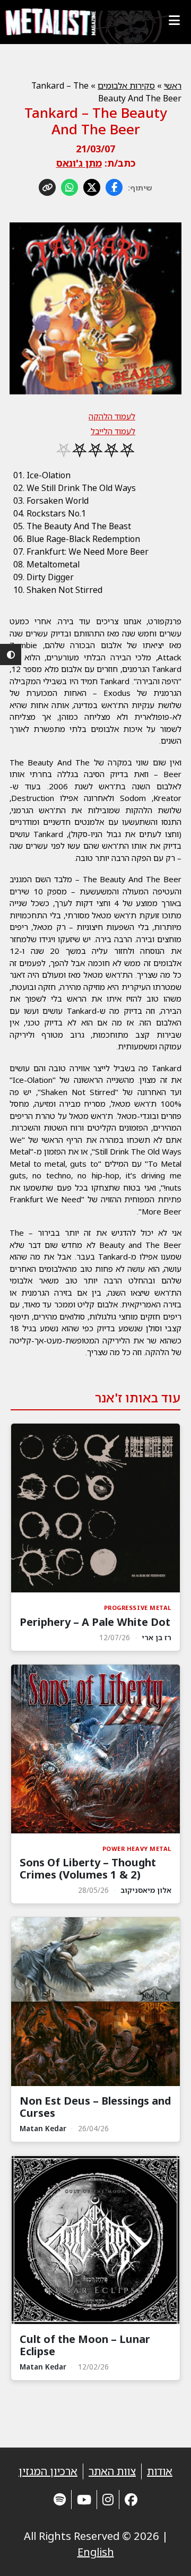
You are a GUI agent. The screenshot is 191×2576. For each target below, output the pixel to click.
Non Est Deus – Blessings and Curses (95, 2107)
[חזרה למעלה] (164, 2555)
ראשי (173, 85)
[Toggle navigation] (174, 20)
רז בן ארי (157, 1637)
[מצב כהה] (11, 654)
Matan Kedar (43, 2128)
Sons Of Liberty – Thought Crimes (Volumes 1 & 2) (88, 1868)
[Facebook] (131, 2499)
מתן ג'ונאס (79, 163)
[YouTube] (84, 2499)
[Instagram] (108, 2499)
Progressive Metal (138, 1608)
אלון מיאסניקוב (146, 1890)
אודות (160, 2471)
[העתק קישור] (47, 187)
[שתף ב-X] (92, 187)
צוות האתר (112, 2471)
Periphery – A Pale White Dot (95, 1622)
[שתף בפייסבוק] (114, 187)
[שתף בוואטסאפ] (70, 187)
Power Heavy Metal (137, 1849)
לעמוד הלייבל (113, 431)
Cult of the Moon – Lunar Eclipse (85, 2345)
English (96, 2552)
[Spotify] (60, 2499)
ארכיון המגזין (48, 2471)
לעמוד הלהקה (112, 416)
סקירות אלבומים (126, 85)
